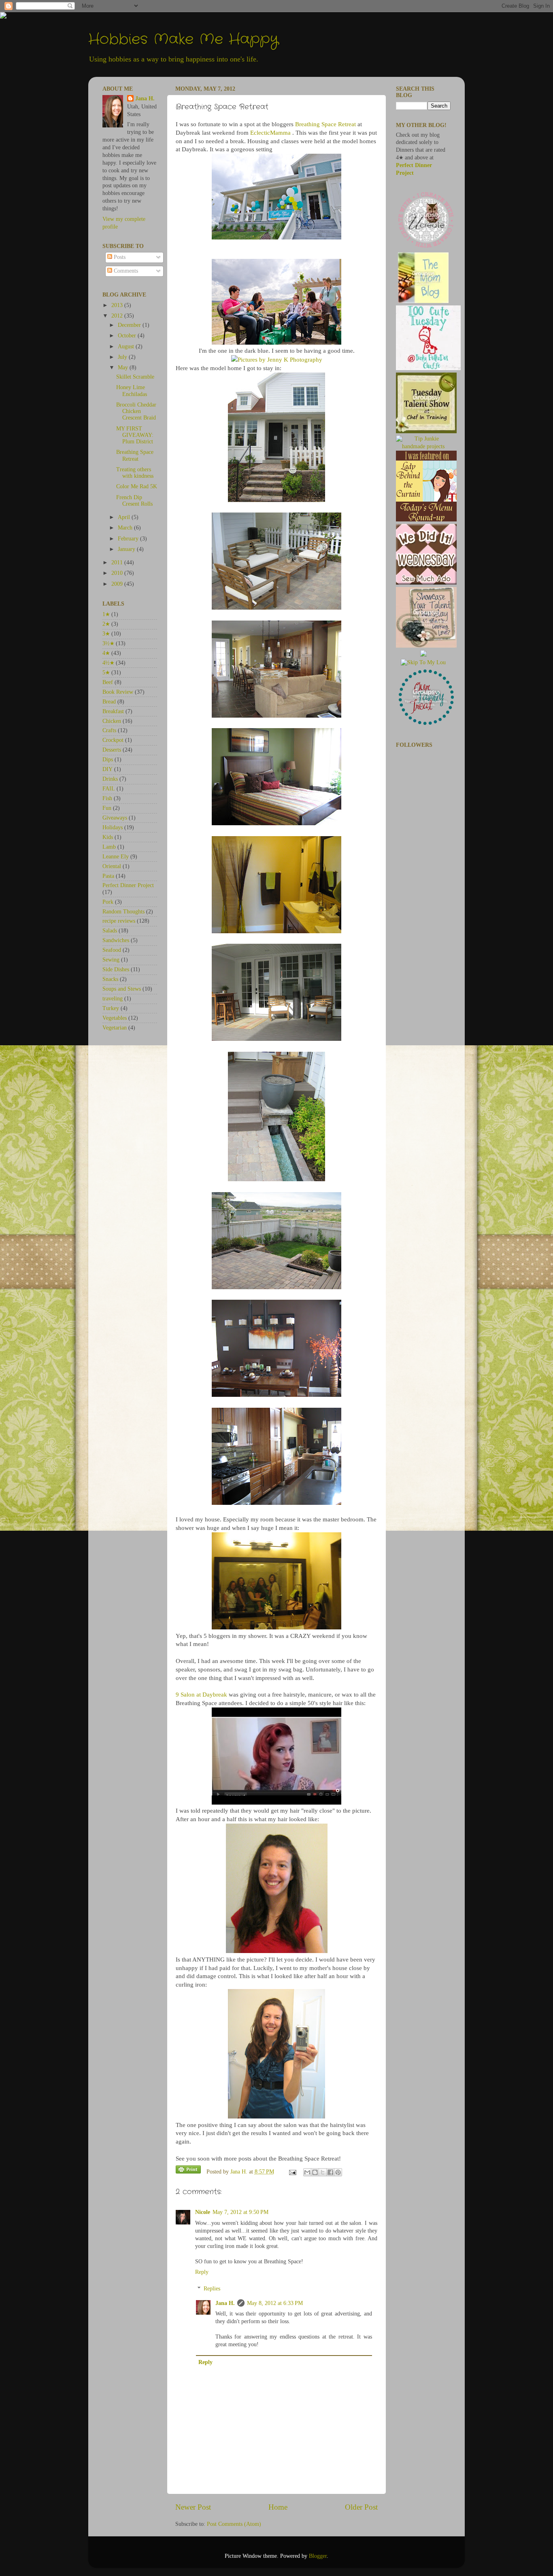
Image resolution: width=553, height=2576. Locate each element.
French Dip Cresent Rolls (134, 501)
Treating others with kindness (135, 473)
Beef (108, 682)
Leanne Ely (116, 857)
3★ (106, 634)
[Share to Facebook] (330, 2172)
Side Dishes (116, 969)
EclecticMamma (270, 133)
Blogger (318, 2556)
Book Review (118, 692)
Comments (125, 271)
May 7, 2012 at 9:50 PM (240, 2212)
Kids (108, 837)
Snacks (110, 979)
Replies (212, 2289)
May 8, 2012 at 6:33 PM (275, 2303)
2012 (118, 316)
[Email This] (307, 2172)
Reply (202, 2272)
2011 (118, 562)
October (128, 336)
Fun (107, 808)
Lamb (109, 847)
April (125, 517)
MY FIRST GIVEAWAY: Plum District (135, 435)
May (124, 368)
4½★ (108, 663)
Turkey (111, 1008)
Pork (108, 902)
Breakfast (113, 711)
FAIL (109, 789)
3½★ (108, 643)
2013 (118, 305)
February (129, 539)
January (127, 549)
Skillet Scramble (135, 377)
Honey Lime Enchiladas (132, 391)
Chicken (112, 721)
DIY (107, 769)
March (126, 528)
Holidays (113, 827)
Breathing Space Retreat (325, 124)
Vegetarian (115, 1028)
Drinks (110, 779)
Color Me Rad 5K (137, 486)
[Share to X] (323, 2172)
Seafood (112, 950)
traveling (113, 999)
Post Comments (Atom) (234, 2524)
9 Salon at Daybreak (201, 1695)
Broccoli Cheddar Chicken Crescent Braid (136, 411)
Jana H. (225, 2303)
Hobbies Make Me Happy (183, 39)
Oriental (112, 866)
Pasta (108, 876)
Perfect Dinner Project (128, 885)
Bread (109, 702)
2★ (106, 624)
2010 (118, 573)
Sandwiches (116, 940)
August (127, 346)
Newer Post (193, 2507)
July (123, 357)
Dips (108, 759)
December (130, 325)
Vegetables (115, 1018)
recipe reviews (119, 921)
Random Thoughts (123, 912)
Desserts (112, 750)
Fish (107, 798)
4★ (106, 653)
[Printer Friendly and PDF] (188, 2171)
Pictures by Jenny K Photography (280, 360)
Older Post (361, 2507)
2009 (118, 584)
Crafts (109, 730)
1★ (106, 614)
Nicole (203, 2212)
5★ (106, 673)
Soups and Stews (122, 989)
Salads (110, 931)
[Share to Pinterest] (338, 2172)
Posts (119, 257)
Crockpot (113, 740)
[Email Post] (292, 2172)
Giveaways (115, 818)
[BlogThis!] (315, 2172)
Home (278, 2507)
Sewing (111, 960)
